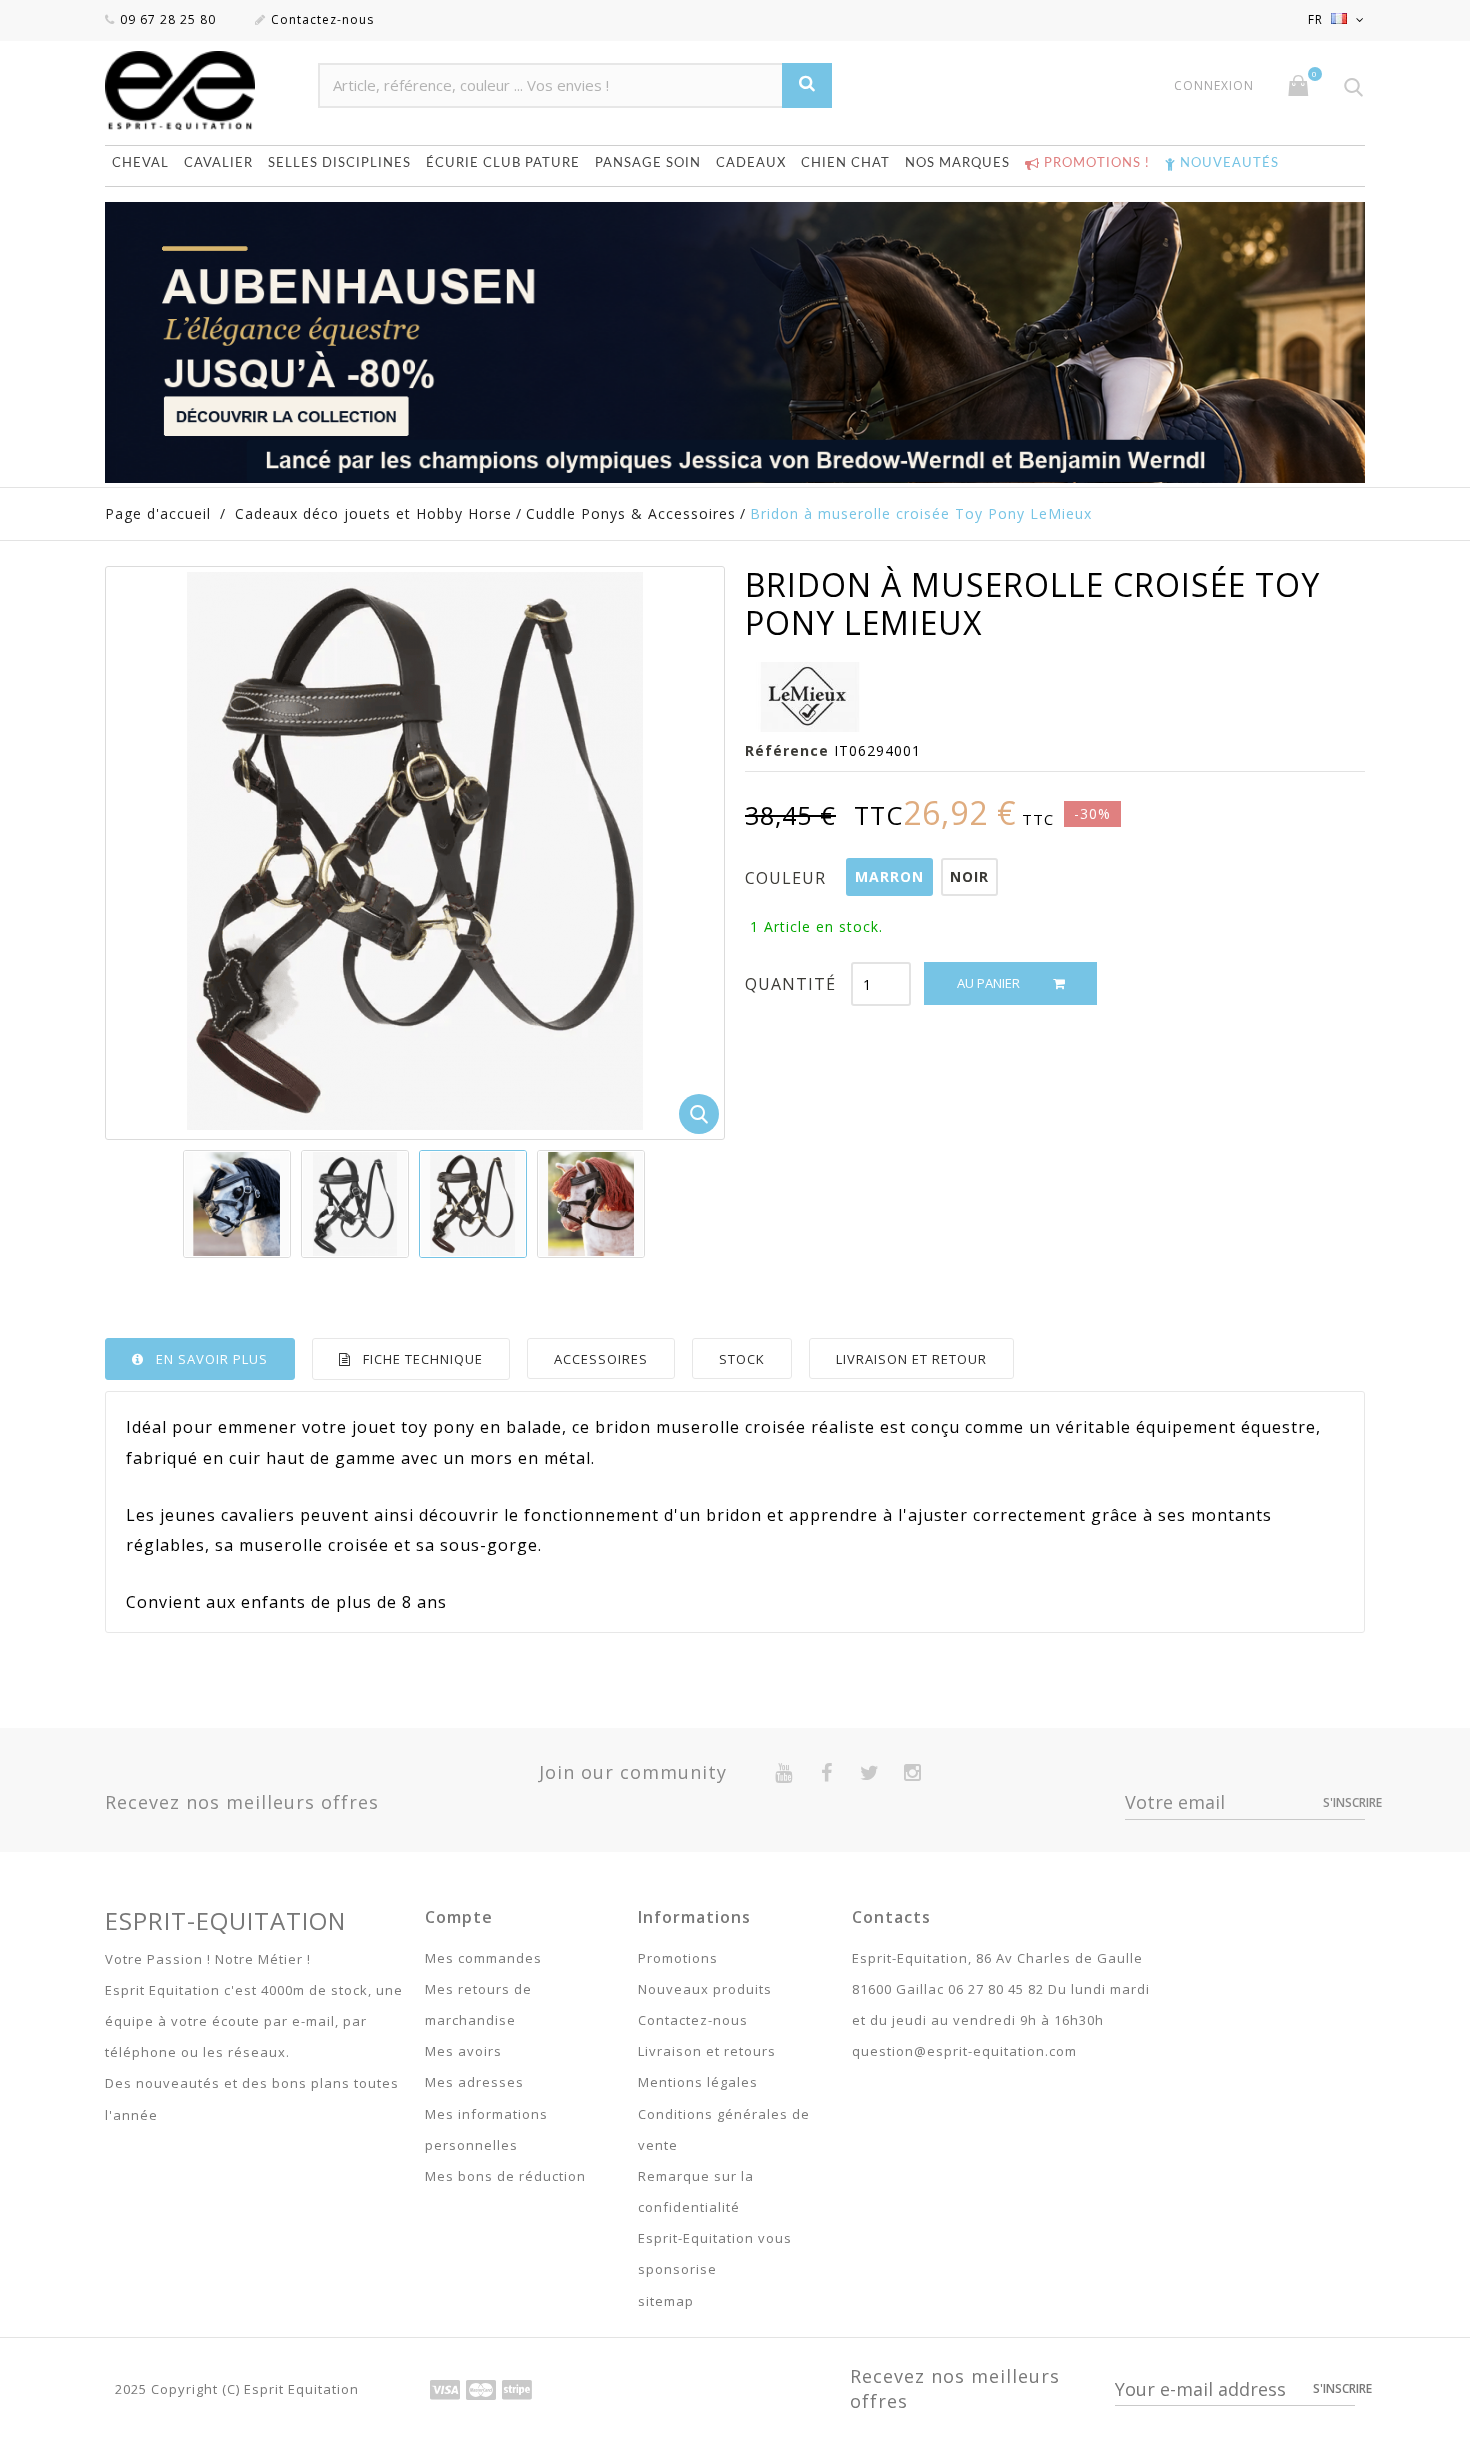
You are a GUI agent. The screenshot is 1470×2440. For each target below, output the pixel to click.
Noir (969, 876)
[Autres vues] (184, 1204)
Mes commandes (483, 1958)
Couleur (788, 878)
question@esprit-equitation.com (964, 2051)
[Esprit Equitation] (201, 90)
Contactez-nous (322, 19)
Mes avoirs (463, 2051)
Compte (459, 1917)
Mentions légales (698, 2082)
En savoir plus (212, 1359)
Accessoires (601, 1359)
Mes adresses (474, 2082)
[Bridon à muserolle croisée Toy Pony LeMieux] (237, 1204)
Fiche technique (423, 1359)
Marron (889, 876)
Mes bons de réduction (505, 2176)
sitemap (666, 2301)
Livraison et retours (707, 2051)
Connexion (1214, 86)
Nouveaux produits (705, 1989)
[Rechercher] (807, 85)
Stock (742, 1359)
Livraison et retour (911, 1359)
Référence (787, 750)
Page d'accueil (158, 513)
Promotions (678, 1958)
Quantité (790, 984)
